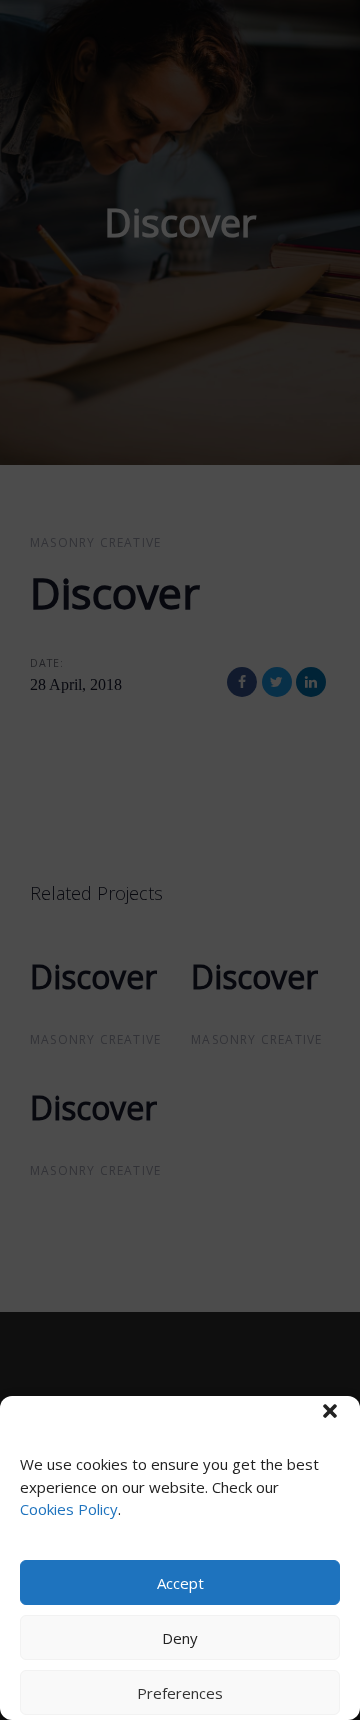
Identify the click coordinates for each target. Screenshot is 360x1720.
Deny (180, 1638)
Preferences (180, 1693)
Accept (180, 1583)
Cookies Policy (69, 1509)
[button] (330, 1411)
